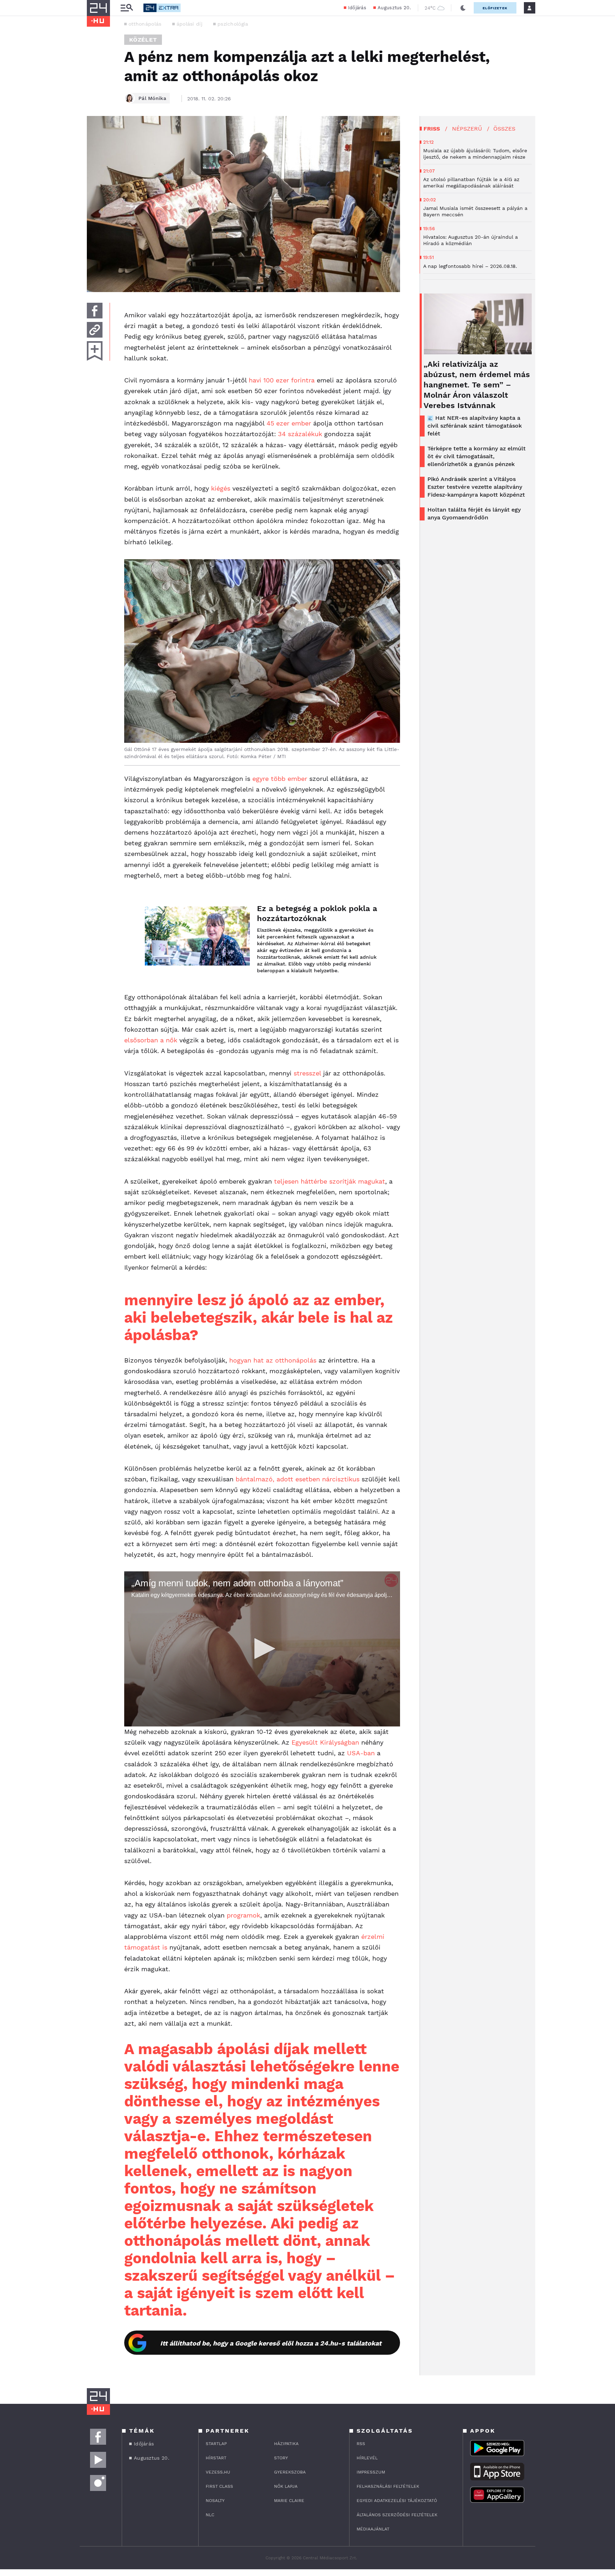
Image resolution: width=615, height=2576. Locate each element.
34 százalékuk (300, 434)
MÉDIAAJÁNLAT (373, 2529)
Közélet (143, 40)
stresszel (307, 1073)
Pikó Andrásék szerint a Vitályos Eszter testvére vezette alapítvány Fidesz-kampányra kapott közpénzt (476, 487)
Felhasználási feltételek (388, 2486)
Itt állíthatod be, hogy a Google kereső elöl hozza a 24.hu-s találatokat (271, 2343)
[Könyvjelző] (95, 351)
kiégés (221, 488)
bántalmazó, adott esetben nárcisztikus (298, 1479)
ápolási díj (190, 24)
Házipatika (286, 2444)
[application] (262, 1649)
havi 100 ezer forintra (282, 380)
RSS (361, 2444)
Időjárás (357, 8)
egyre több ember (280, 779)
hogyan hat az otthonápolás (273, 1360)
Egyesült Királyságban (325, 1742)
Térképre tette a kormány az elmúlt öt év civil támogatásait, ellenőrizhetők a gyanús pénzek (477, 456)
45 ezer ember (289, 423)
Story (281, 2458)
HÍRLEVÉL (367, 2458)
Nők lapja (286, 2486)
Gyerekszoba (290, 2472)
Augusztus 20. (394, 8)
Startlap (216, 2444)
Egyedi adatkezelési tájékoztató (397, 2501)
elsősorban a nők (151, 1040)
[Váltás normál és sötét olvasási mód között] (463, 8)
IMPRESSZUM (371, 2472)
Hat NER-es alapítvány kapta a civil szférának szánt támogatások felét (475, 426)
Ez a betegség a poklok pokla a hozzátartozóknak (317, 913)
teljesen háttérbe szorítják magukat (330, 1181)
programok (243, 1915)
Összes (504, 129)
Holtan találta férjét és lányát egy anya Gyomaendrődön (474, 514)
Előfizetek (495, 8)
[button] (262, 1649)
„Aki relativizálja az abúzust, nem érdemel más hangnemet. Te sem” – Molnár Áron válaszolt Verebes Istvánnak (477, 385)
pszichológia (233, 24)
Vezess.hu (218, 2472)
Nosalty (215, 2501)
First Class (219, 2486)
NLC (210, 2515)
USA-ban (361, 1753)
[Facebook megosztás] (95, 311)
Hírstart (216, 2458)
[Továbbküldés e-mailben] (95, 330)
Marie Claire (289, 2501)
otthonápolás (145, 24)
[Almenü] (127, 8)
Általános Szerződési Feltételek (397, 2515)
